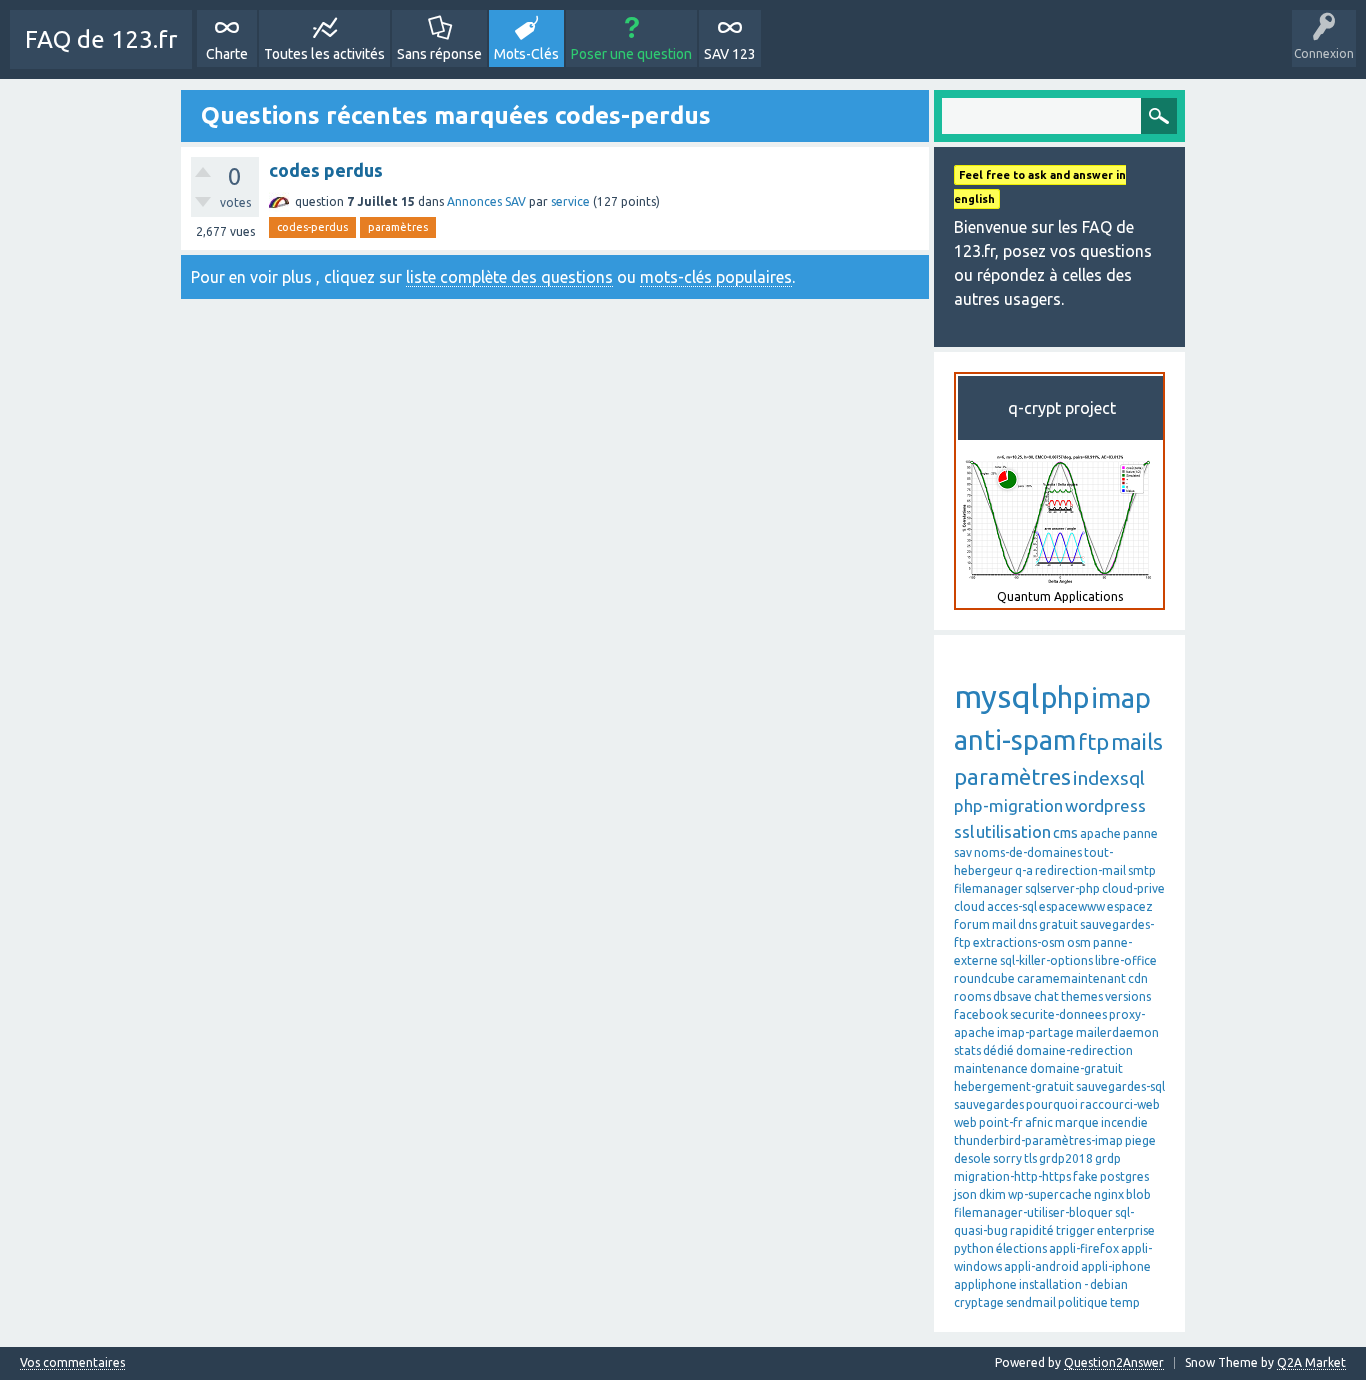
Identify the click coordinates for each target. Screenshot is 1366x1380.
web (965, 1122)
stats (967, 1050)
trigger (1075, 1230)
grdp (1108, 1158)
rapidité (1032, 1230)
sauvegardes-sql (1120, 1086)
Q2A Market (1311, 1362)
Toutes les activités (324, 54)
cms (1065, 833)
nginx (1109, 1194)
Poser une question (631, 54)
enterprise (1126, 1230)
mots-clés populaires (716, 277)
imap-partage (1035, 1032)
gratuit (1058, 924)
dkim (992, 1194)
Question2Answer (1114, 1362)
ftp (1093, 741)
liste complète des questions (509, 277)
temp (1125, 1302)
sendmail (1031, 1302)
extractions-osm (1019, 942)
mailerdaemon (1117, 1032)
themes (1082, 996)
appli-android (1041, 1266)
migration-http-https (1012, 1176)
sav (963, 852)
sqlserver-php (1062, 888)
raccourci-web (1120, 1104)
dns (1027, 924)
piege (1140, 1140)
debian (1109, 1284)
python (974, 1248)
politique (1083, 1302)
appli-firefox (1084, 1248)
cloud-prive (1133, 888)
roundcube (984, 978)
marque (1077, 1122)
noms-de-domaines (1028, 852)
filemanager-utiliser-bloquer (1033, 1212)
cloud (969, 906)
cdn (1138, 978)
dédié (998, 1050)
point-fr (1001, 1122)
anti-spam (1015, 740)
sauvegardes (989, 1104)
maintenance (991, 1068)
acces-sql (1012, 906)
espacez (1130, 906)
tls (1030, 1158)
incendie (1124, 1122)
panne (1140, 833)
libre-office (1126, 960)
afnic (1039, 1122)
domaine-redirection (1074, 1050)
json (965, 1194)
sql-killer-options (1046, 960)
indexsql (1109, 778)
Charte (227, 54)
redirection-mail (1080, 870)
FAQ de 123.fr (101, 39)
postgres (1124, 1176)
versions (1128, 996)
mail (1004, 924)
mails (1137, 741)
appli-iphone (1116, 1266)
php (1065, 697)
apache (1100, 833)
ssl (964, 831)
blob (1138, 1194)
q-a (1024, 870)
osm (1079, 942)
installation (1050, 1284)
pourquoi (1052, 1104)
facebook (981, 1014)
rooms (972, 996)
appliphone (985, 1284)
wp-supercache (1050, 1194)
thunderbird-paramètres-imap (1038, 1140)
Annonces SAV (486, 201)
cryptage (979, 1302)
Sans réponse (439, 54)
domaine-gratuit (1076, 1068)
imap (1121, 698)
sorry (1007, 1158)
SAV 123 (730, 54)
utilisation (1013, 831)
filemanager (988, 888)
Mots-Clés (526, 54)
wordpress (1105, 805)
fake (1085, 1176)
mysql (996, 696)
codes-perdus (312, 227)
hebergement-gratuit (1014, 1086)
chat (1046, 996)
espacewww (1072, 906)
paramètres (398, 227)
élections (1021, 1248)
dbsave (1012, 996)
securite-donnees (1058, 1014)
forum (972, 924)
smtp (1142, 870)
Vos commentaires (72, 1363)
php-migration (1008, 805)
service (570, 201)
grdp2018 (1066, 1158)
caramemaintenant (1071, 978)
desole (972, 1158)
